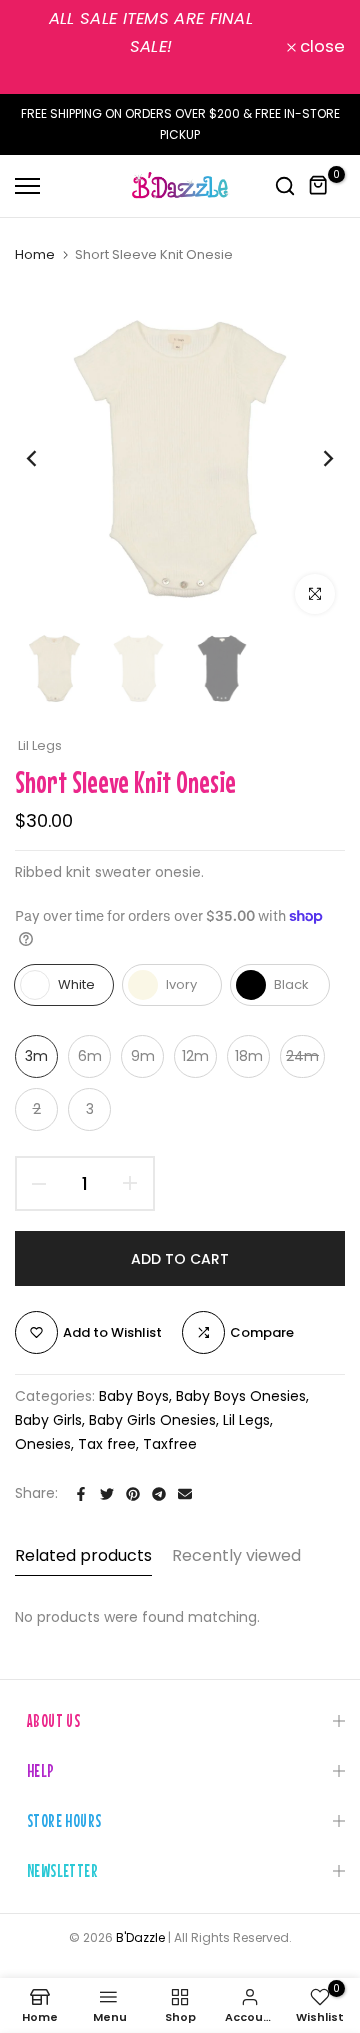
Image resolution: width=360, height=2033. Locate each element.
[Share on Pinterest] (133, 1494)
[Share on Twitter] (107, 1494)
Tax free (107, 1444)
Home (35, 255)
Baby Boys (134, 1396)
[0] (319, 186)
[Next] (315, 459)
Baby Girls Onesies (152, 1420)
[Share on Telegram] (159, 1494)
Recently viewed (236, 1555)
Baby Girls (48, 1420)
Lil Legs (40, 745)
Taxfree (170, 1444)
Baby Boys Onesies (241, 1396)
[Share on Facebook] (81, 1494)
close (320, 47)
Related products (83, 1555)
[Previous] (45, 459)
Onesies (43, 1444)
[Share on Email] (185, 1494)
